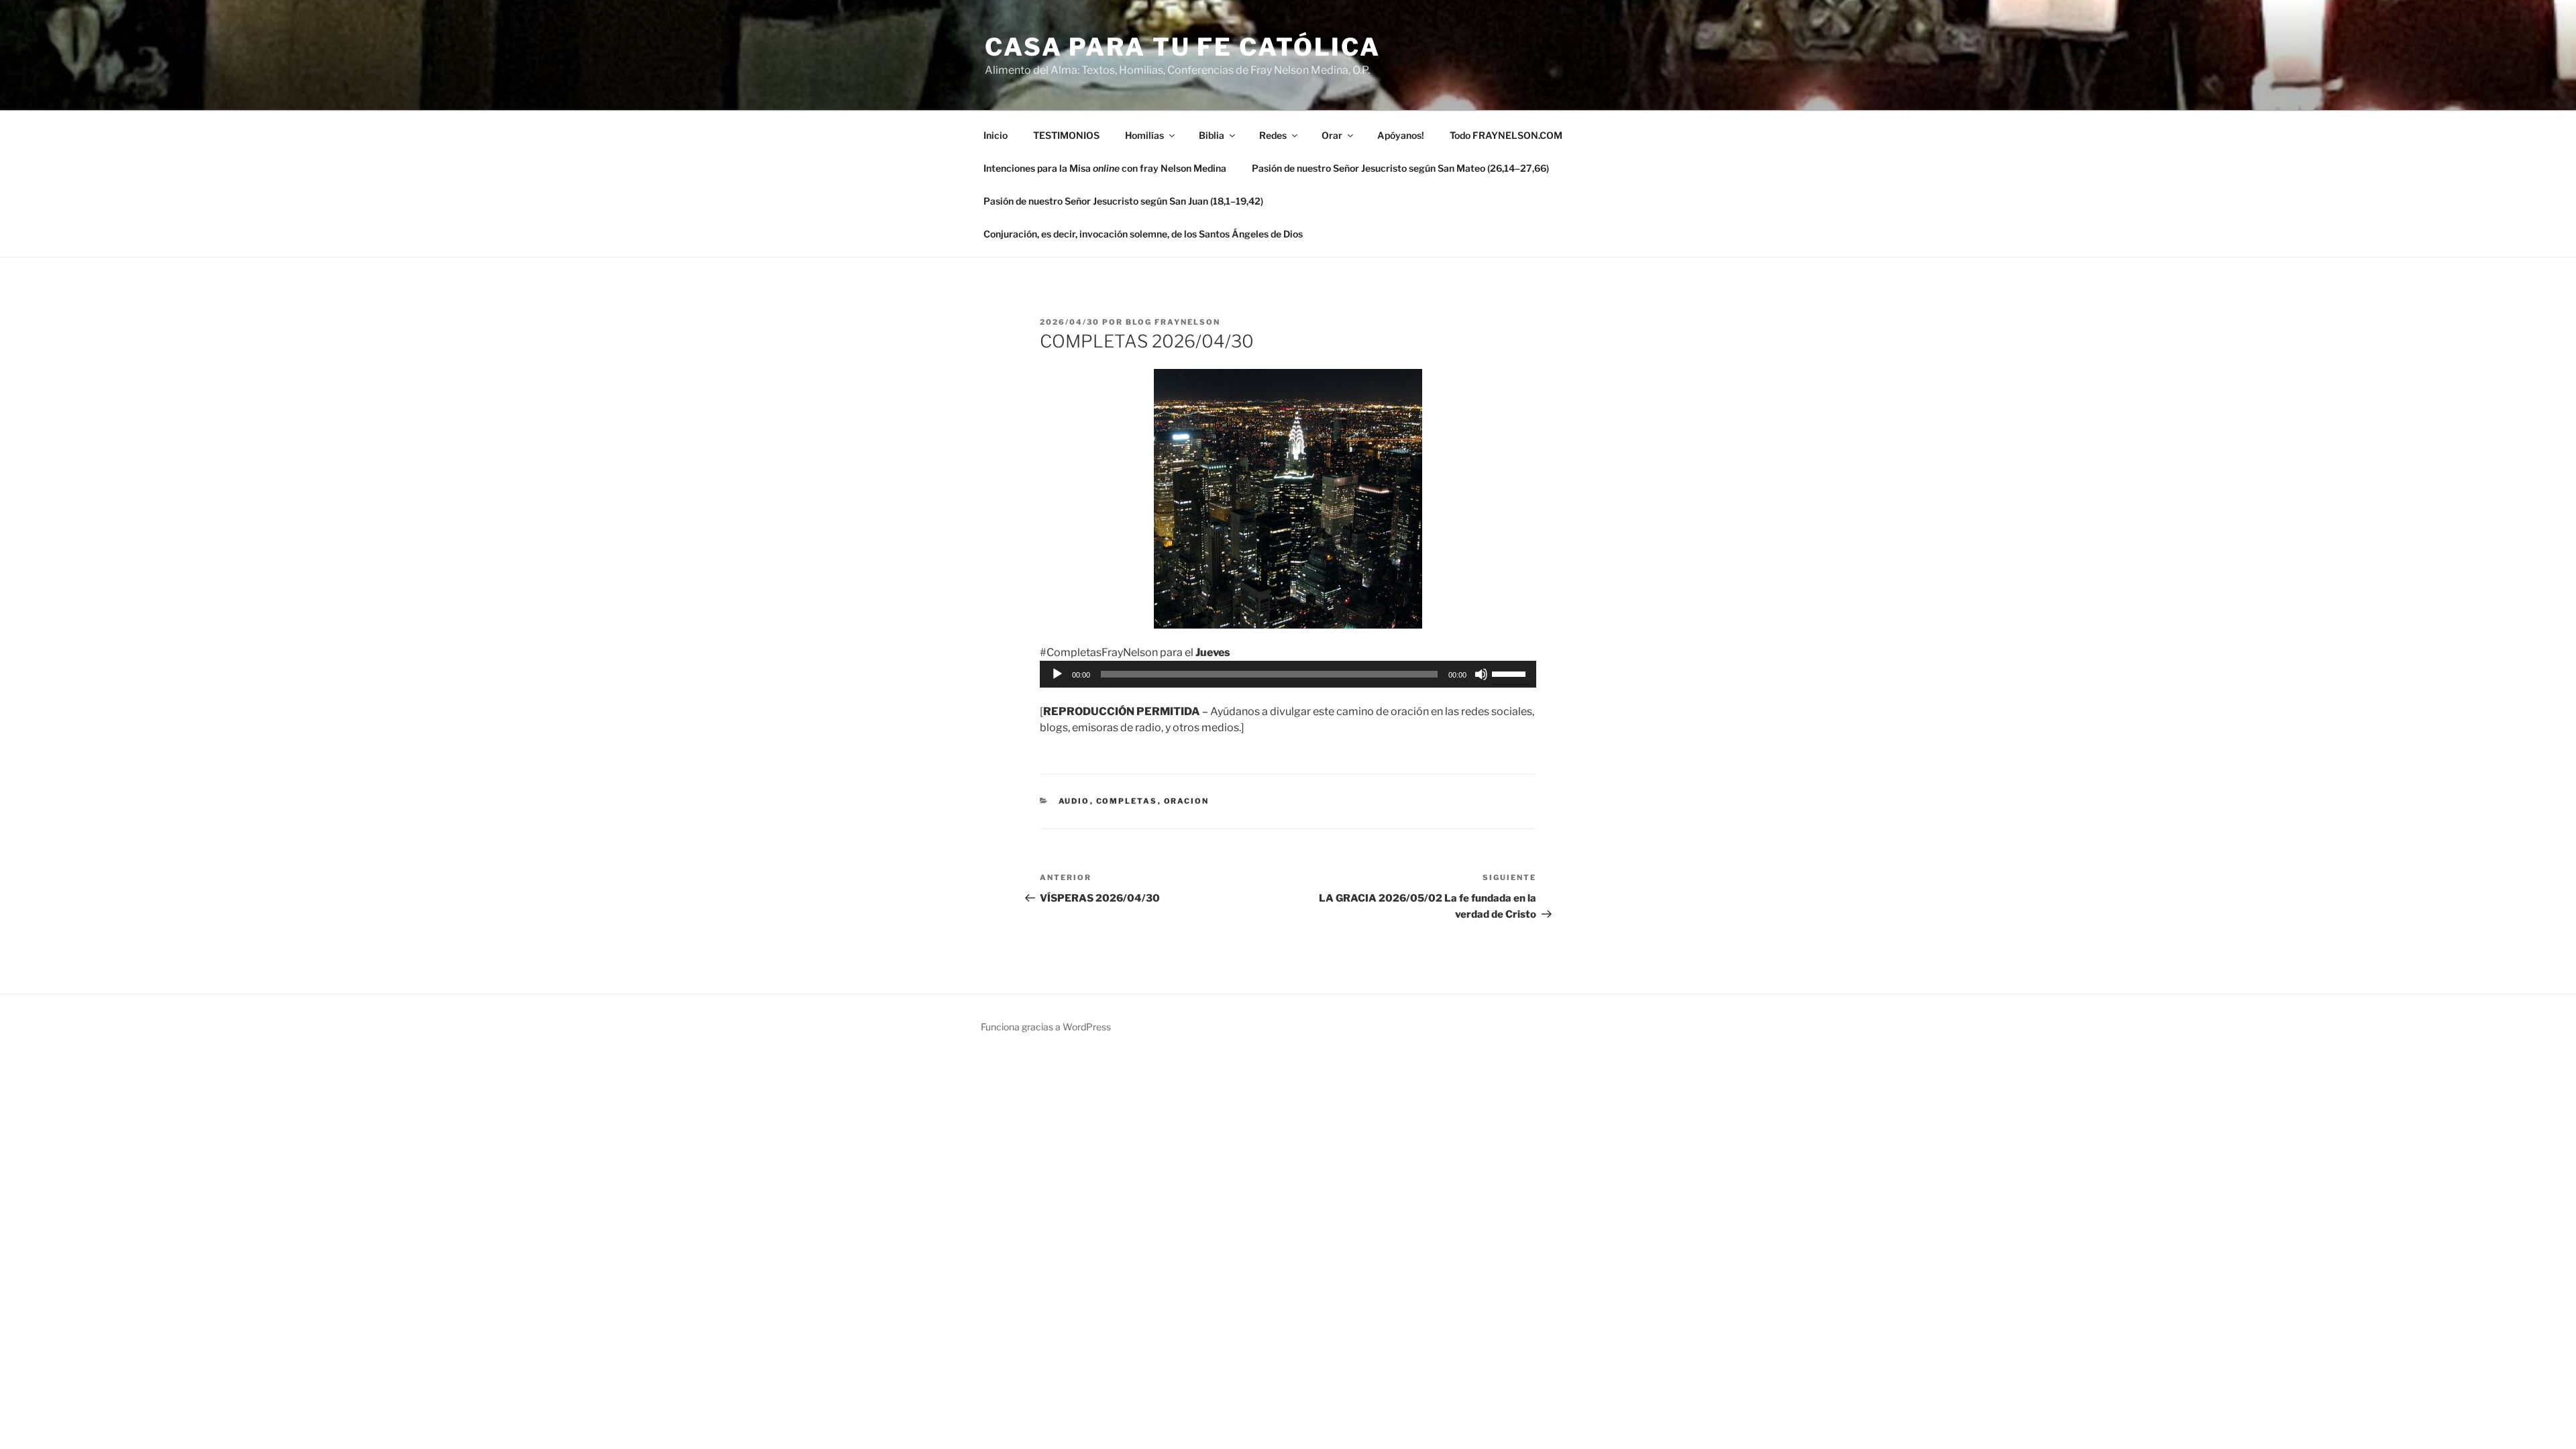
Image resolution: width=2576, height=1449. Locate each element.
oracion (1187, 801)
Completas (1127, 801)
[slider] (1511, 673)
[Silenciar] (1481, 674)
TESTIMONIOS (1066, 135)
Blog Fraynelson (1173, 322)
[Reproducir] (1057, 674)
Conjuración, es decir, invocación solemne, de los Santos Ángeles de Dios (1143, 234)
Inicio (996, 135)
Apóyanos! (1401, 135)
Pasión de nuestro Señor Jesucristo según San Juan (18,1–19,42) (1123, 201)
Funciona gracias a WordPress (1046, 1027)
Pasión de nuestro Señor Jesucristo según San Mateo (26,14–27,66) (1400, 168)
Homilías (1144, 135)
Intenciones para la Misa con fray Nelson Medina (1105, 168)
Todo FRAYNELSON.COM (1506, 135)
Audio (1074, 801)
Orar (1332, 135)
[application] (1288, 674)
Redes (1273, 135)
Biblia (1212, 135)
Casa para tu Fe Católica (1183, 47)
